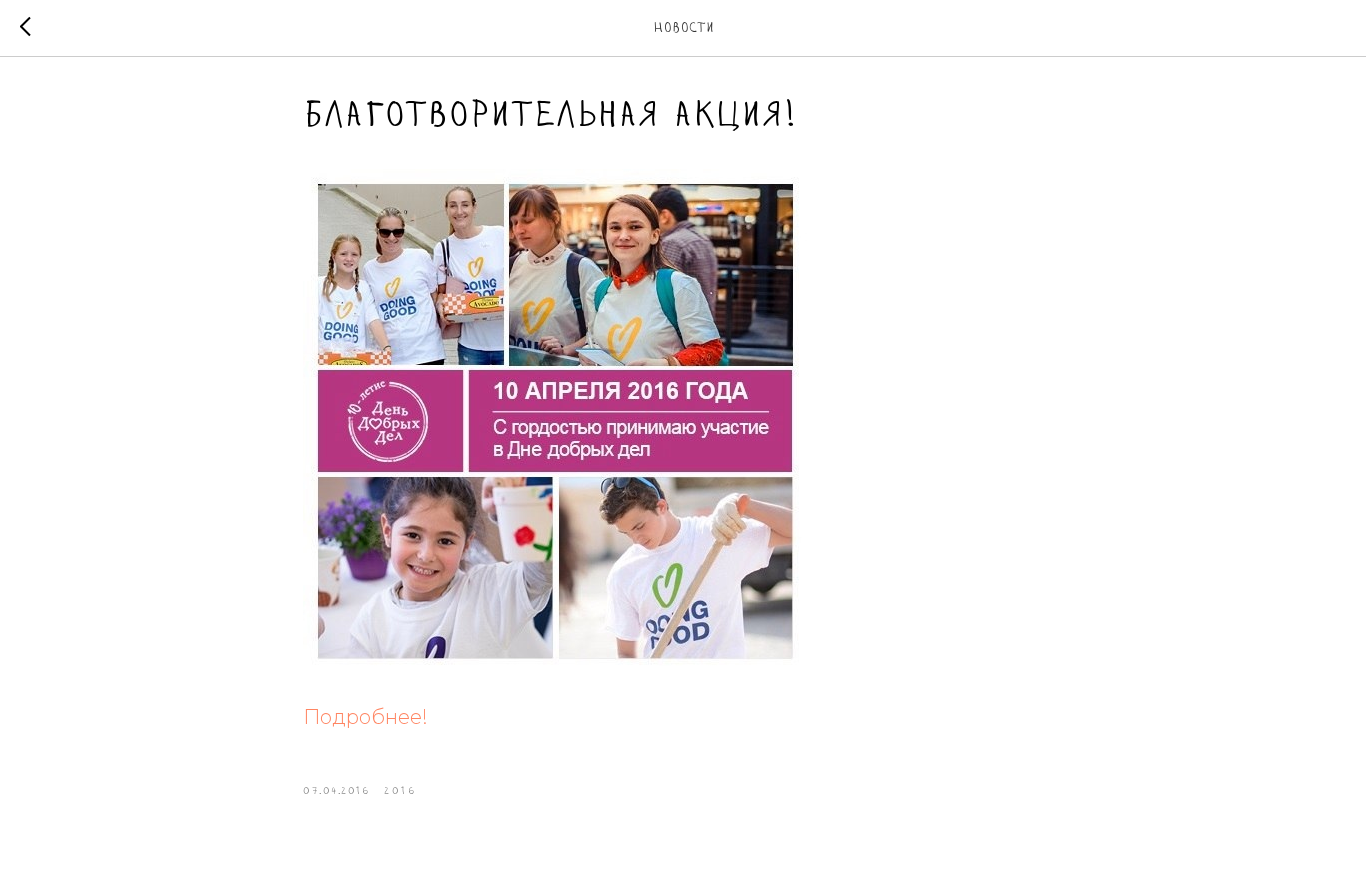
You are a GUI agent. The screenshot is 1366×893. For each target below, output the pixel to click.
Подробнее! (365, 717)
